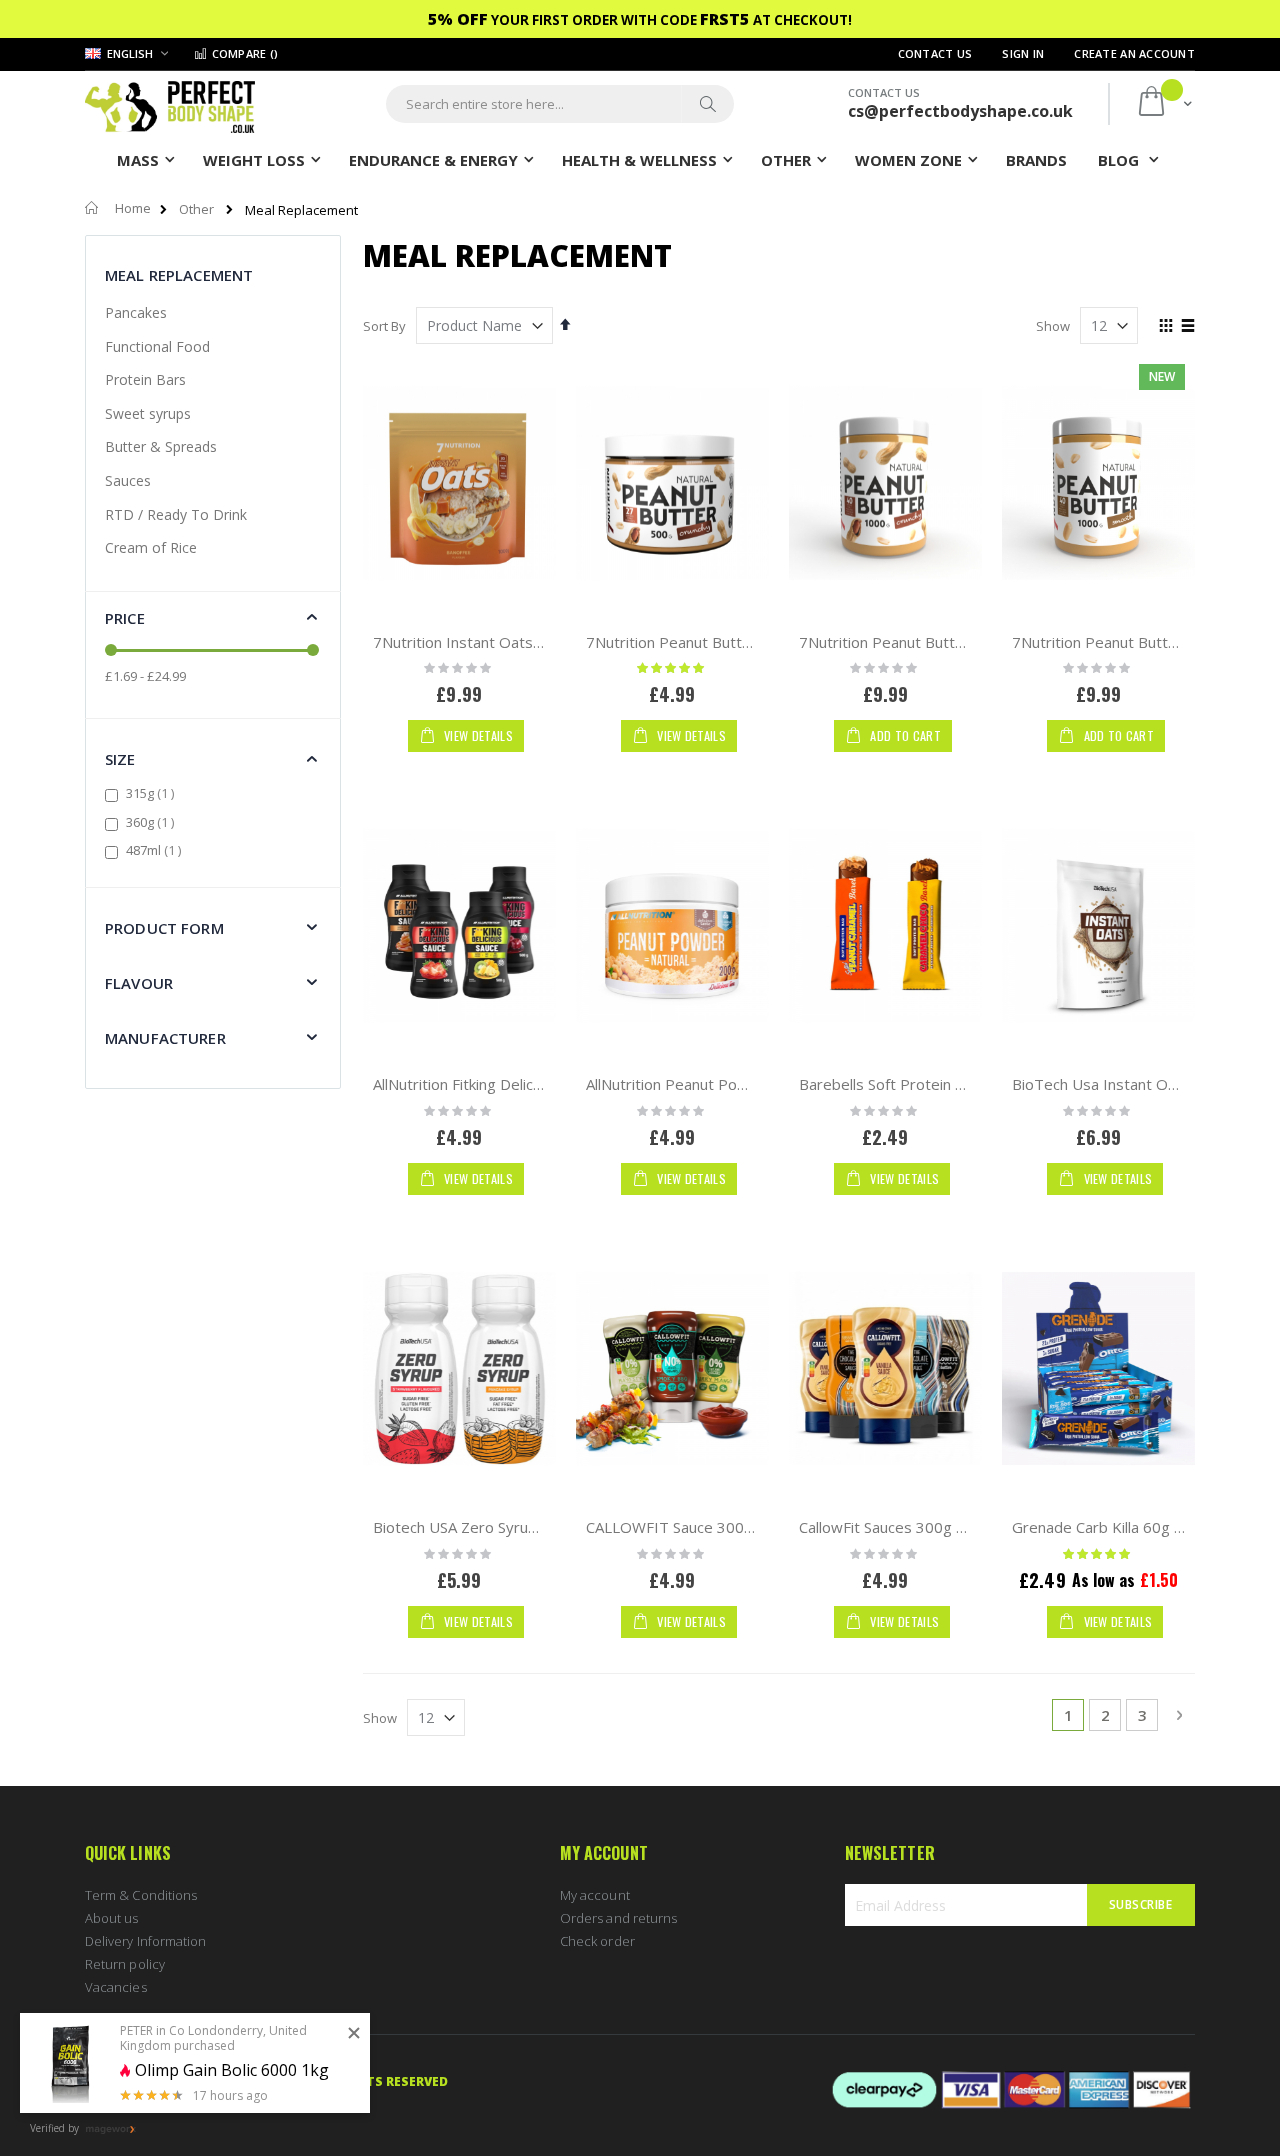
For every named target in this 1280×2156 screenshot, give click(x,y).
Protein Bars (145, 379)
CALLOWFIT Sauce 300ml (673, 1527)
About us (112, 1918)
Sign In (1023, 53)
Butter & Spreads (161, 446)
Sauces (128, 480)
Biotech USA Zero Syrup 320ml (478, 1527)
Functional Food (157, 346)
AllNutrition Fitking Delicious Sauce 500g (509, 1084)
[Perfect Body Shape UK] (170, 104)
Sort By (384, 326)
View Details (477, 735)
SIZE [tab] (120, 759)
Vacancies (116, 1987)
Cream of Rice (151, 547)
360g (152, 822)
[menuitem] (1036, 159)
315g (152, 793)
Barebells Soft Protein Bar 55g (904, 1084)
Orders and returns (618, 1918)
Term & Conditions (141, 1895)
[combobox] (560, 104)
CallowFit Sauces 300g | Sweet (906, 1527)
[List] (1187, 327)
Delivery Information (145, 1941)
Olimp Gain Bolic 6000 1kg (232, 2070)
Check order (597, 1941)
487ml (156, 850)
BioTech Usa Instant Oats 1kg (1115, 1084)
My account (595, 1895)
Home (133, 208)
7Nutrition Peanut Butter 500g (691, 642)
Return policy (125, 1964)
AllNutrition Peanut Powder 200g (699, 1084)
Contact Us (935, 53)
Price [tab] (125, 618)
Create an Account (1134, 53)
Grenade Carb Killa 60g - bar (1109, 1527)
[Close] (354, 2034)
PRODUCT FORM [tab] (164, 928)
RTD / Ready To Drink (176, 514)
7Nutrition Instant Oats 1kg (467, 642)
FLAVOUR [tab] (139, 983)
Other (196, 209)
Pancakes (136, 312)
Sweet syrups (148, 413)
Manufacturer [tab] (165, 1038)
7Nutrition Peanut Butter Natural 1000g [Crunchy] (970, 642)
